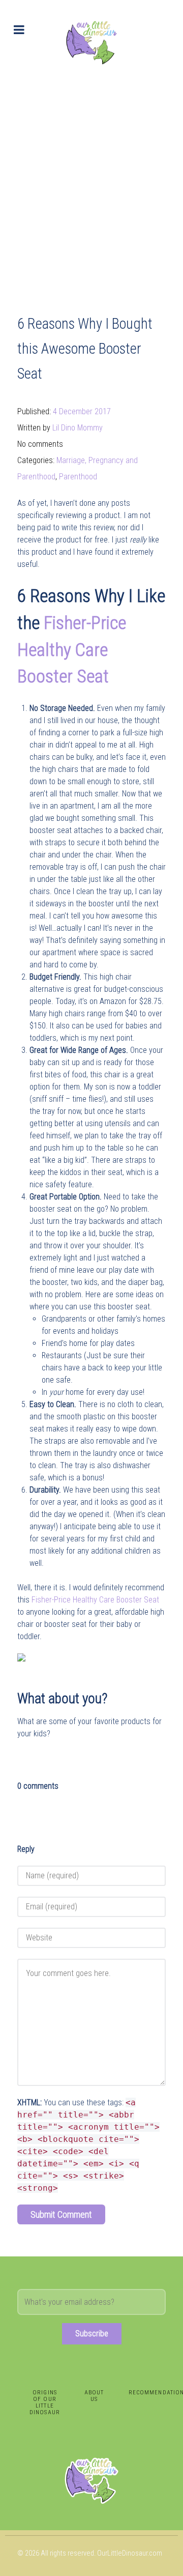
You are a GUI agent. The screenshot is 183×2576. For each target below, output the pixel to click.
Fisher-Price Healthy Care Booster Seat (72, 650)
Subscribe (92, 2334)
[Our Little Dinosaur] (91, 42)
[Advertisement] (91, 181)
